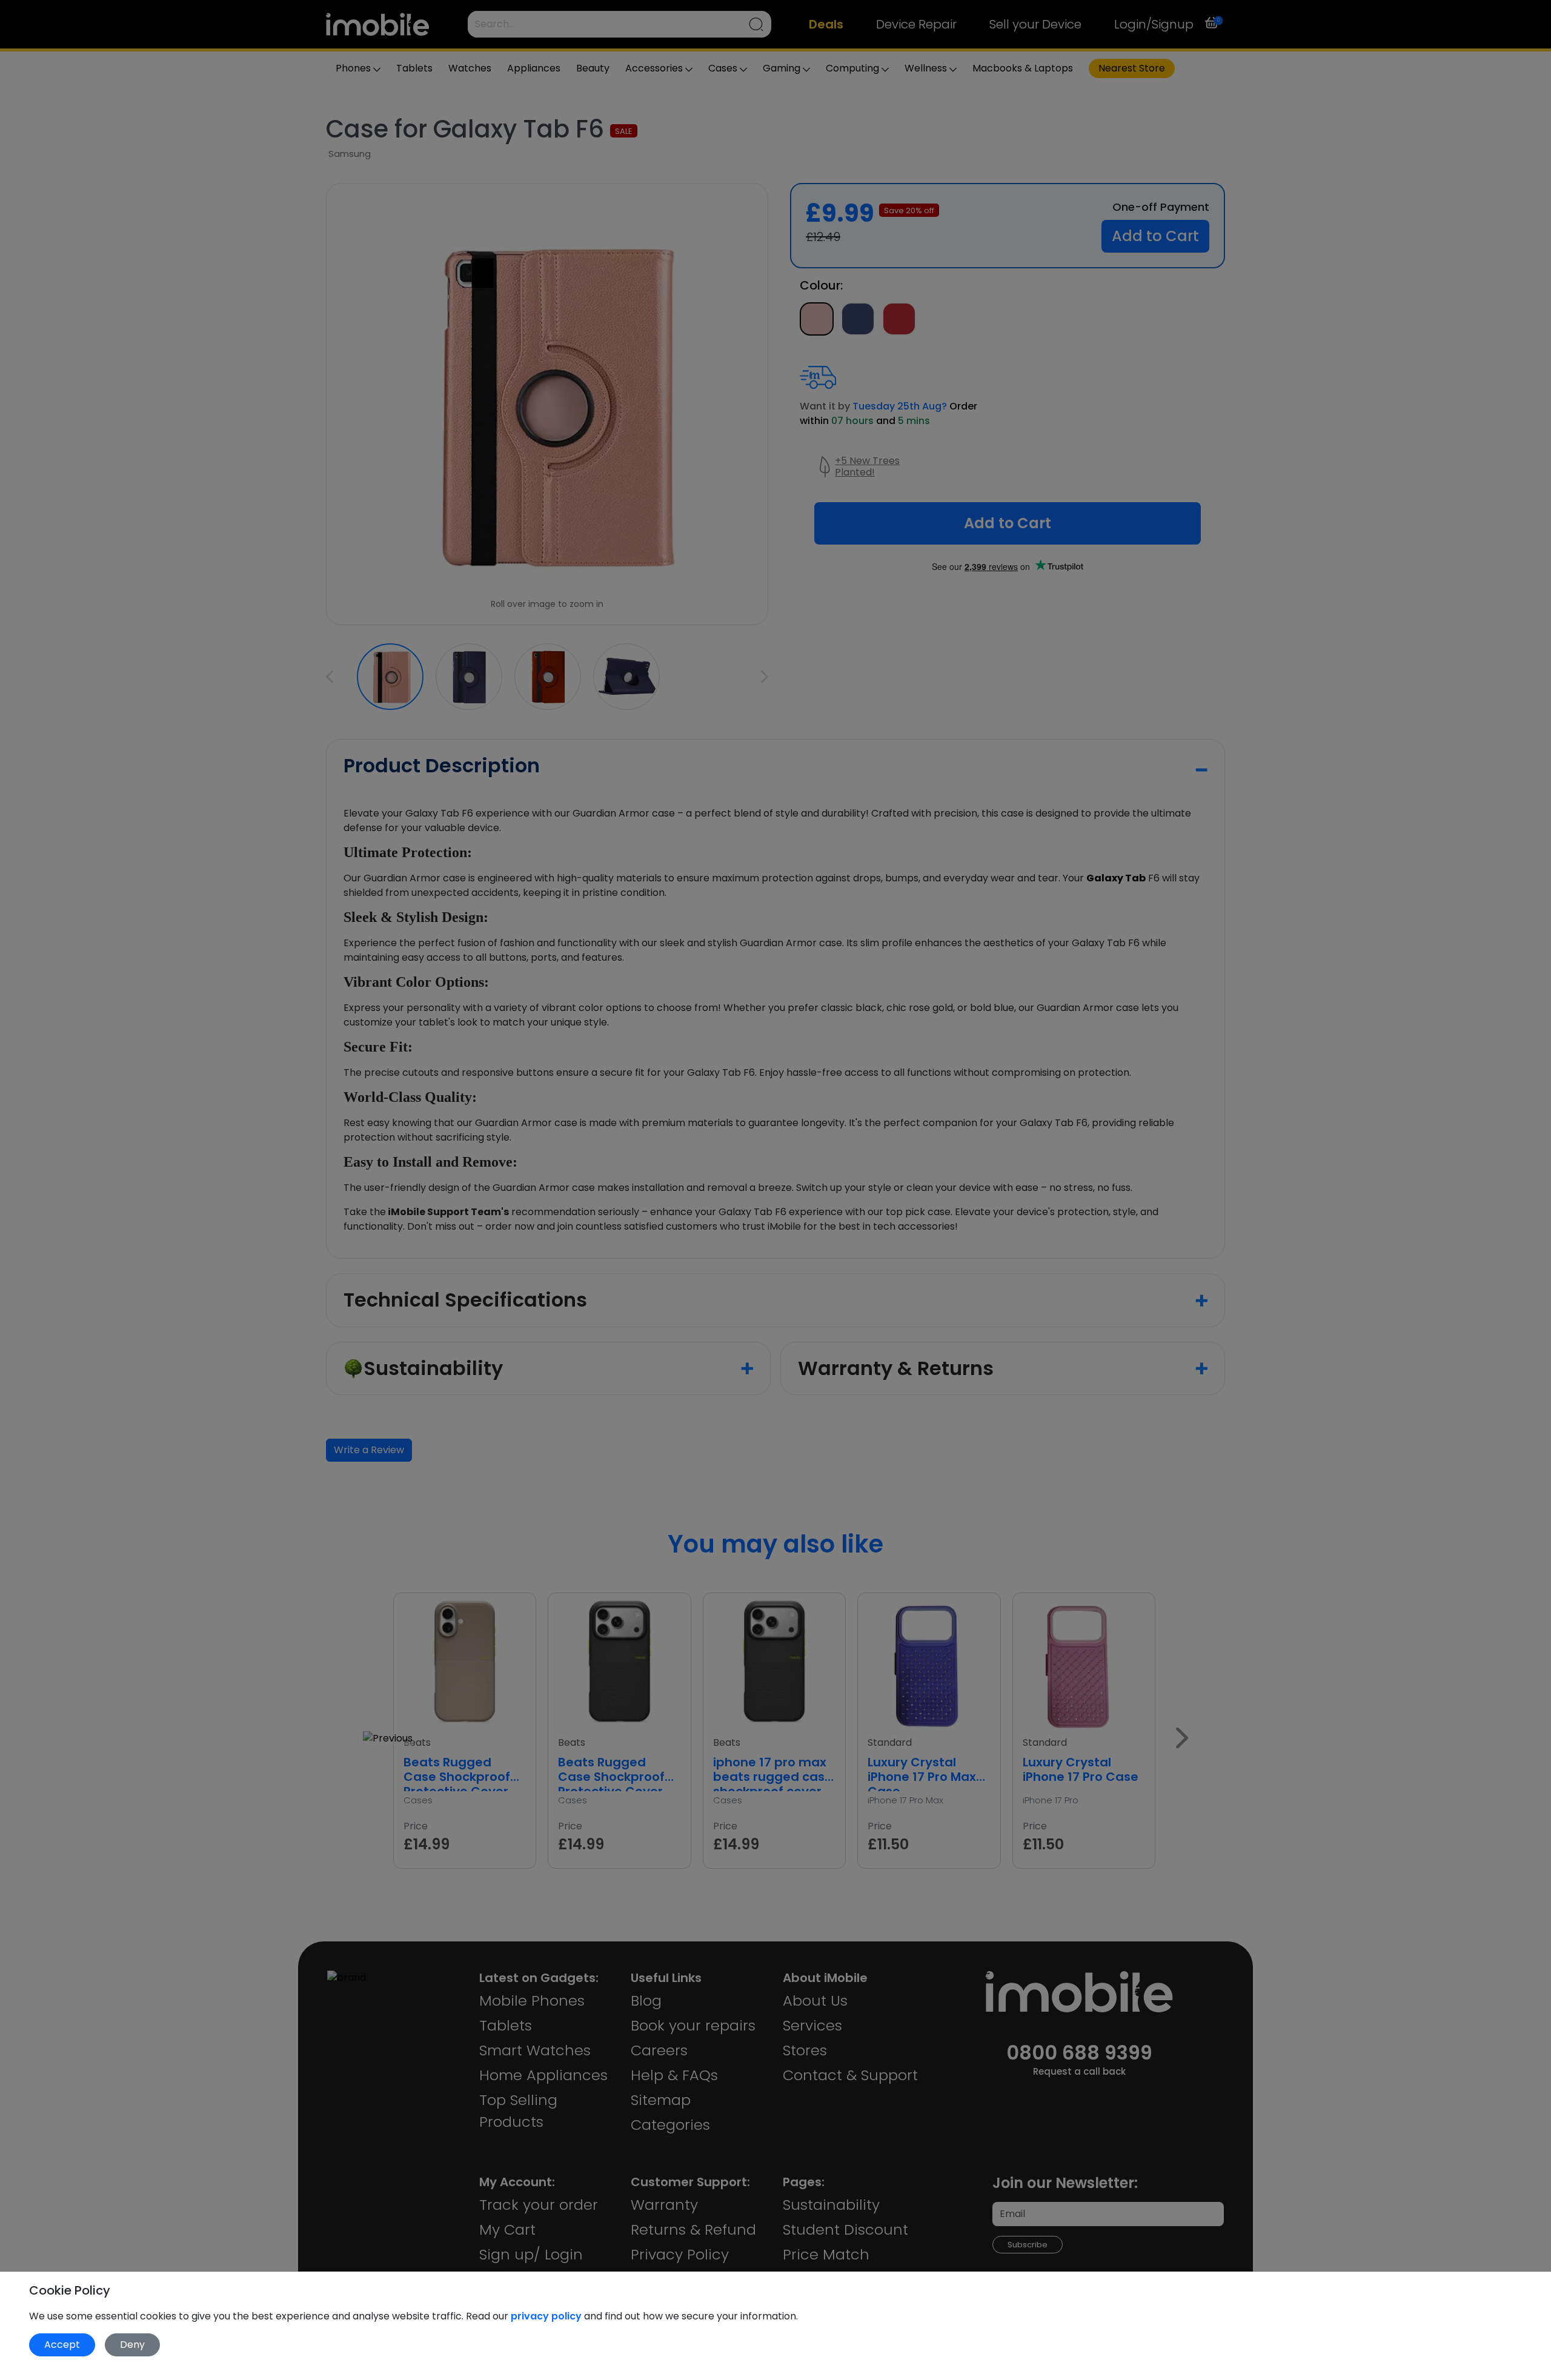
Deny (132, 2345)
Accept (62, 2345)
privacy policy (547, 2316)
